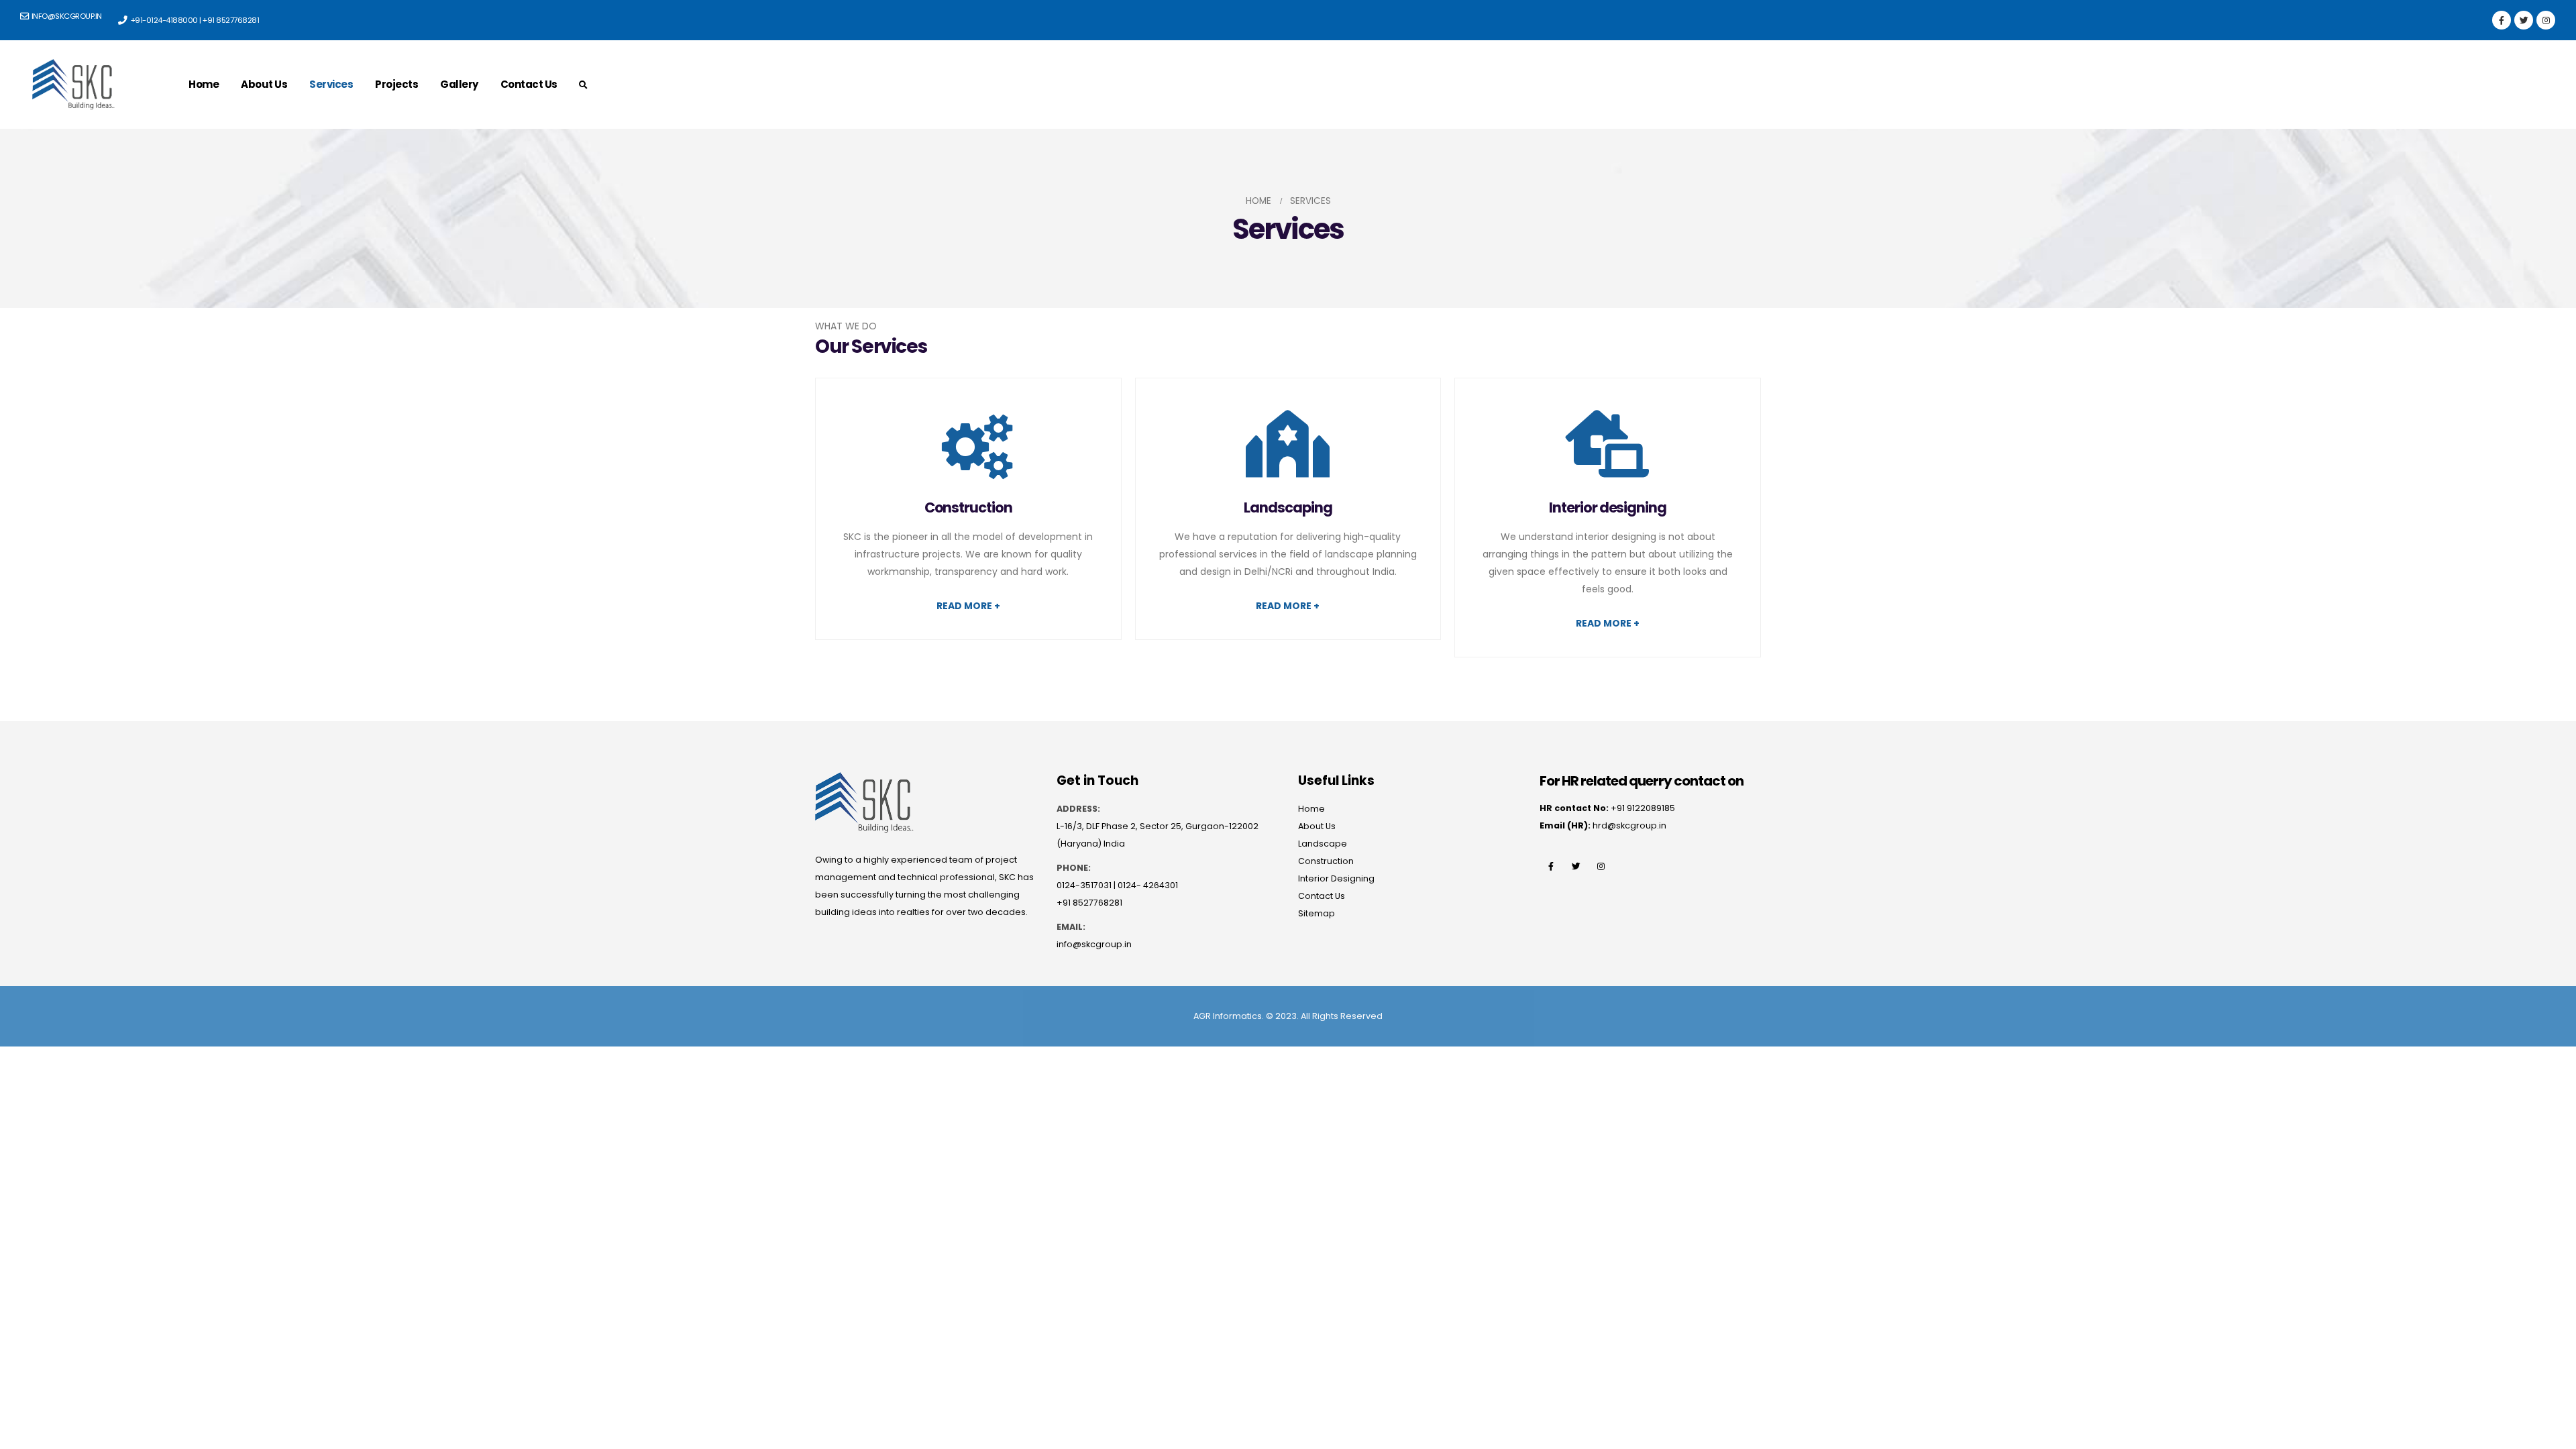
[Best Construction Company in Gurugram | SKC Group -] (73, 85)
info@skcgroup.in (1094, 944)
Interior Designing (1336, 878)
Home (204, 84)
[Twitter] (2524, 20)
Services (331, 84)
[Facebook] (2502, 20)
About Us (264, 84)
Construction (1326, 861)
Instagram (1601, 866)
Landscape (1323, 844)
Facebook (1551, 866)
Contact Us (529, 84)
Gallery (459, 84)
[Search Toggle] (584, 85)
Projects (396, 84)
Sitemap (1317, 913)
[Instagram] (2546, 20)
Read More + (968, 606)
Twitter (1576, 866)
